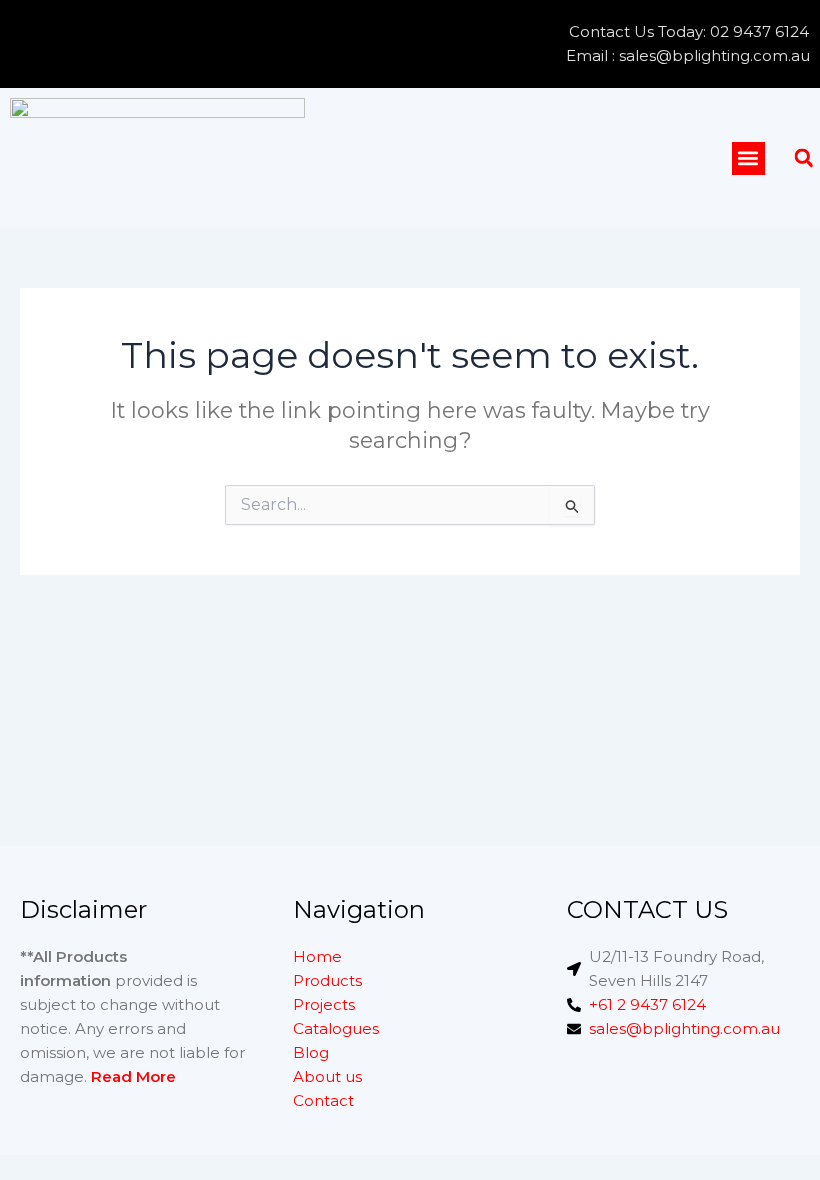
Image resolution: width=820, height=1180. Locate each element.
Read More (133, 1076)
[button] (748, 158)
